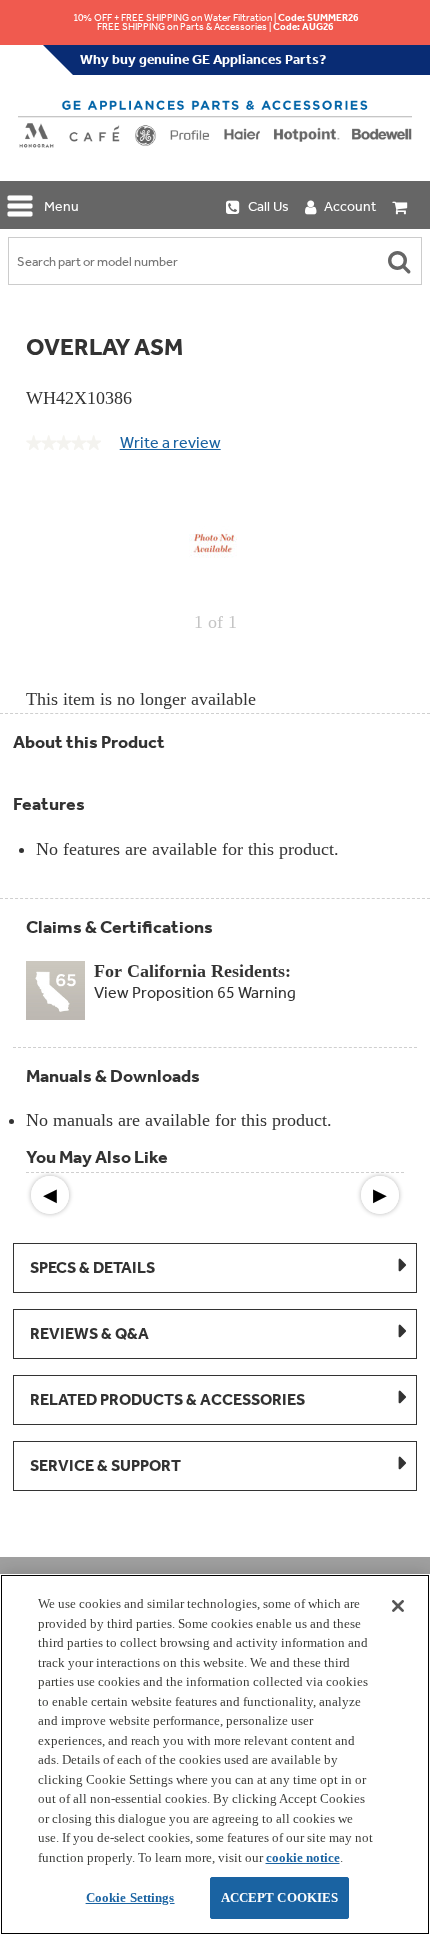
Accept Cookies (280, 1897)
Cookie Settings (130, 1897)
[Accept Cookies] (398, 1606)
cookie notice (303, 1857)
